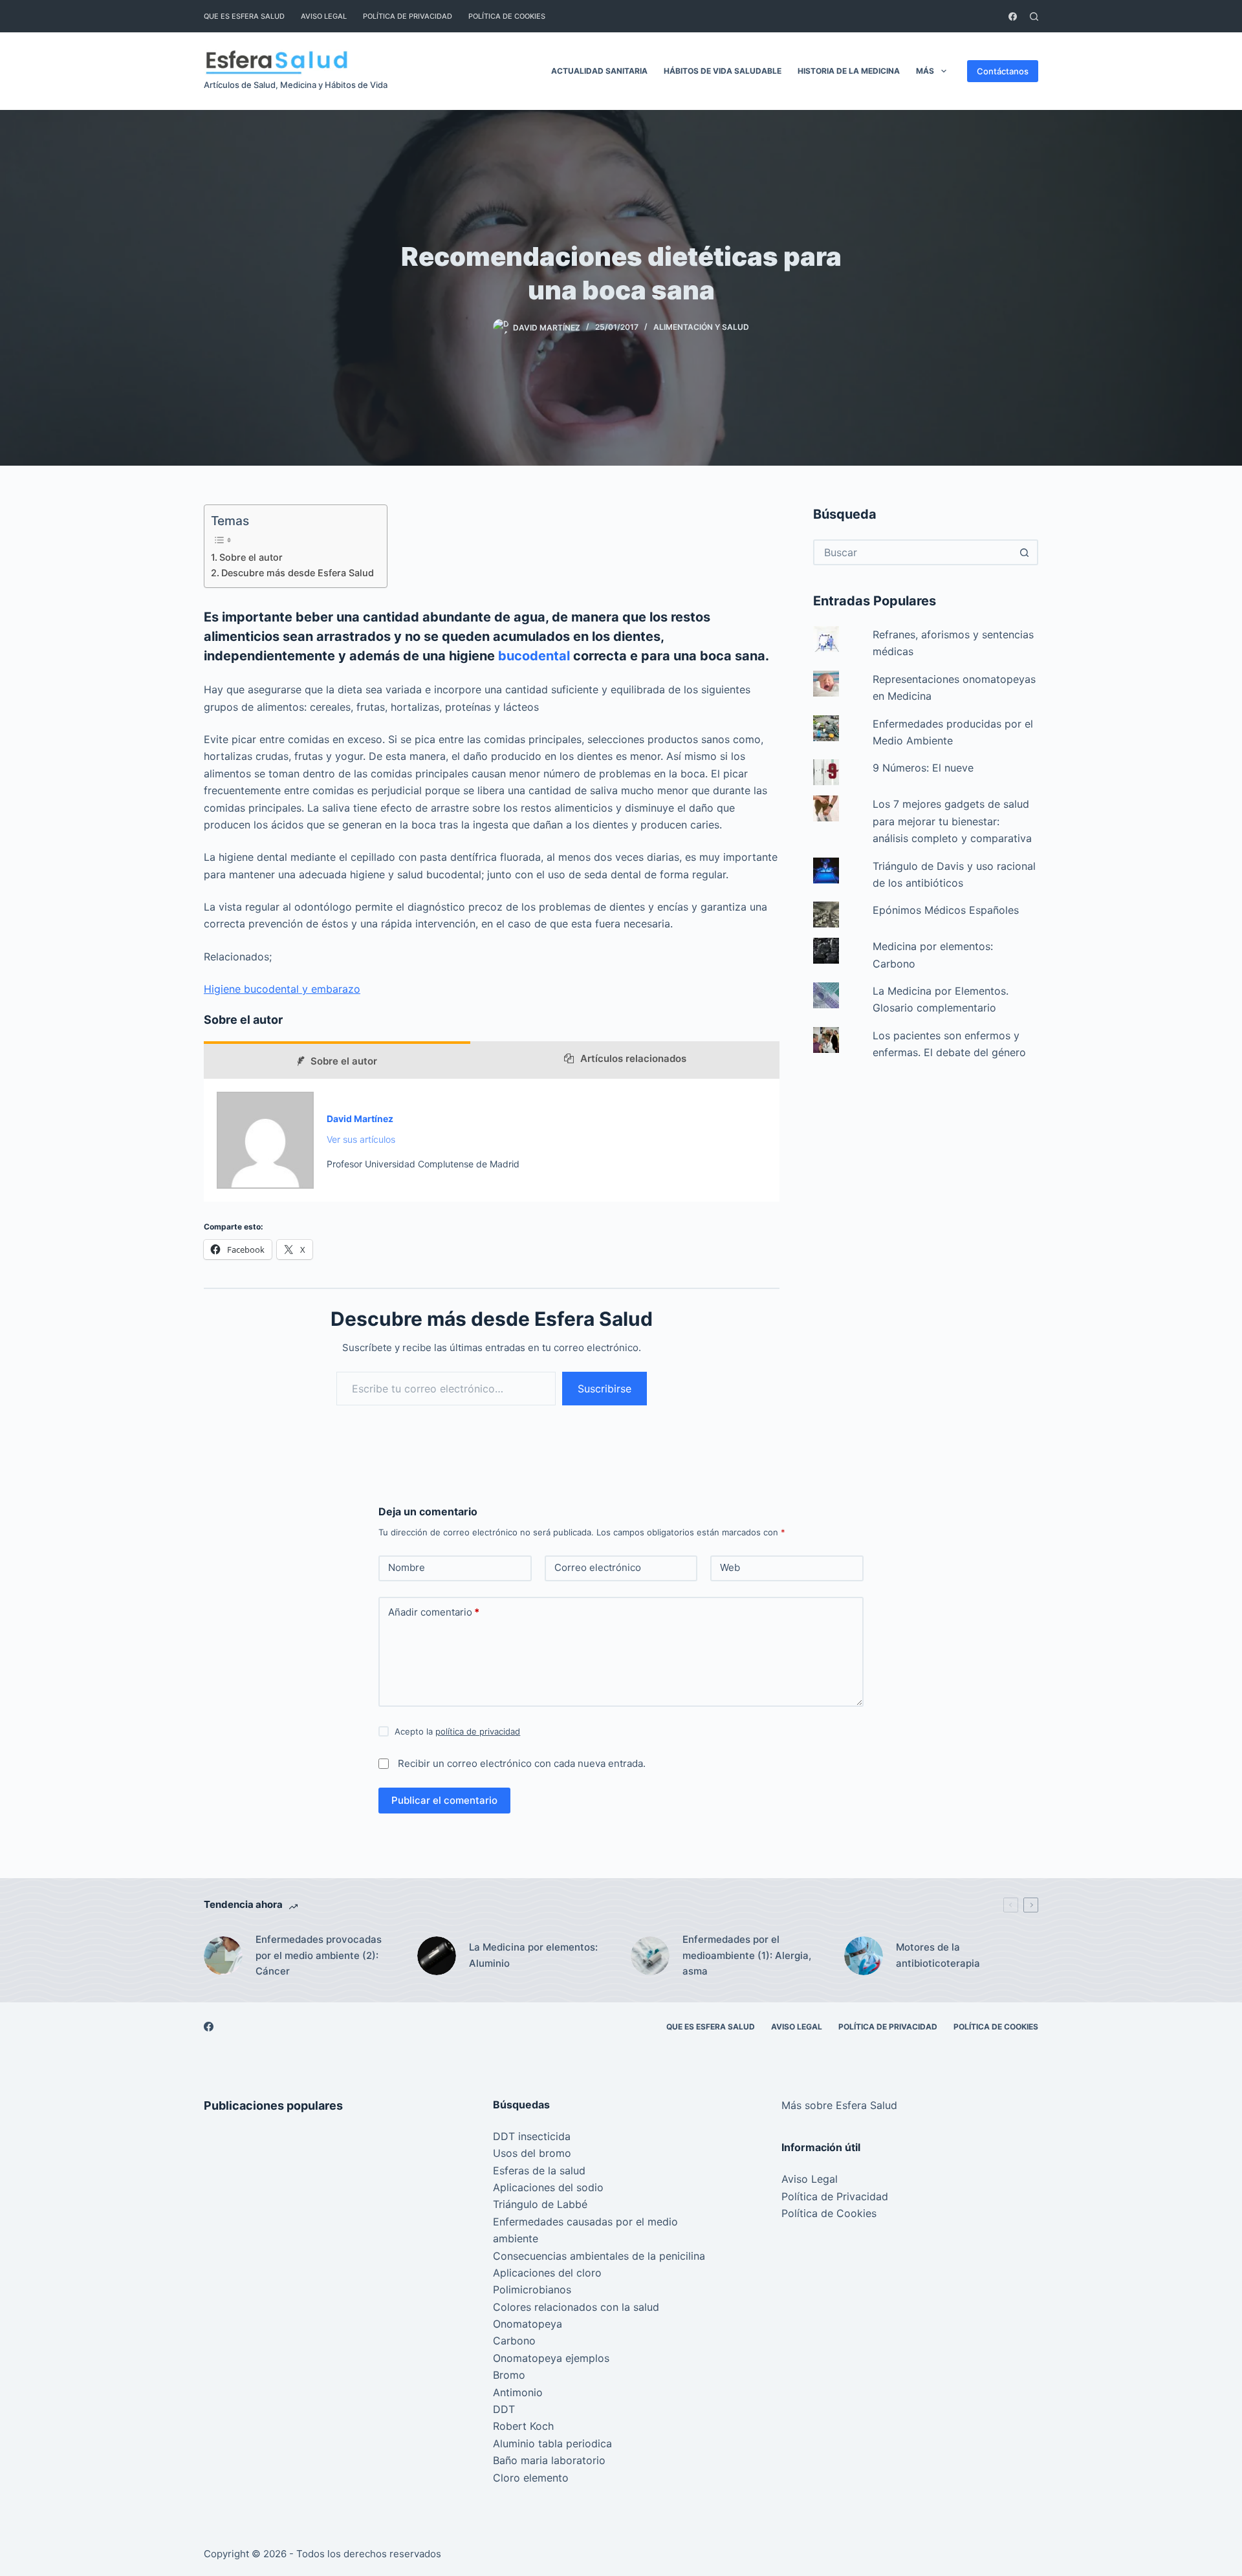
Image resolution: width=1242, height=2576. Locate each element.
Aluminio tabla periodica (552, 2443)
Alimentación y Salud (701, 327)
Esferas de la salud (539, 2170)
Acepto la (457, 1731)
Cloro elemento (531, 2478)
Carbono (514, 2341)
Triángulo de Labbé (540, 2204)
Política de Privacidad (408, 16)
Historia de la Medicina (849, 71)
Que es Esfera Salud (244, 16)
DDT (504, 2409)
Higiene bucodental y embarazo (282, 989)
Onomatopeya (528, 2324)
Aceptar (64, 2538)
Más (925, 71)
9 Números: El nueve (923, 768)
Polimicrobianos (532, 2289)
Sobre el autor (251, 557)
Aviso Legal (324, 16)
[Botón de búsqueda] (1024, 552)
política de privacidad (478, 1731)
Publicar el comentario (444, 1800)
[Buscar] (1034, 16)
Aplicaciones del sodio (548, 2187)
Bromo (509, 2375)
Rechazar (131, 2538)
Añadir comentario (434, 1612)
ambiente (516, 2238)
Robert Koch (523, 2426)
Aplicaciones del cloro (547, 2273)
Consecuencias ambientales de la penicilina (599, 2256)
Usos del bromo (532, 2153)
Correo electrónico (598, 1567)
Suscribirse (605, 1389)
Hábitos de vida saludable (723, 71)
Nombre (407, 1567)
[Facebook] (1013, 16)
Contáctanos (1003, 71)
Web (730, 1567)
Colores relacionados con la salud (576, 2307)
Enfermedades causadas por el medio (585, 2222)
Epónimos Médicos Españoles (946, 910)
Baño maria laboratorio (549, 2460)
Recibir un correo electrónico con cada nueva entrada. (522, 1763)
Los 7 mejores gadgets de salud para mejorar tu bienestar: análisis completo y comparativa (952, 821)
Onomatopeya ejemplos (551, 2358)
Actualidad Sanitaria (599, 71)
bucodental (536, 656)
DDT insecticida (532, 2136)
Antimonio (518, 2392)
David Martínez (360, 1119)
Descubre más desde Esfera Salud (298, 573)
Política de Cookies (507, 16)
